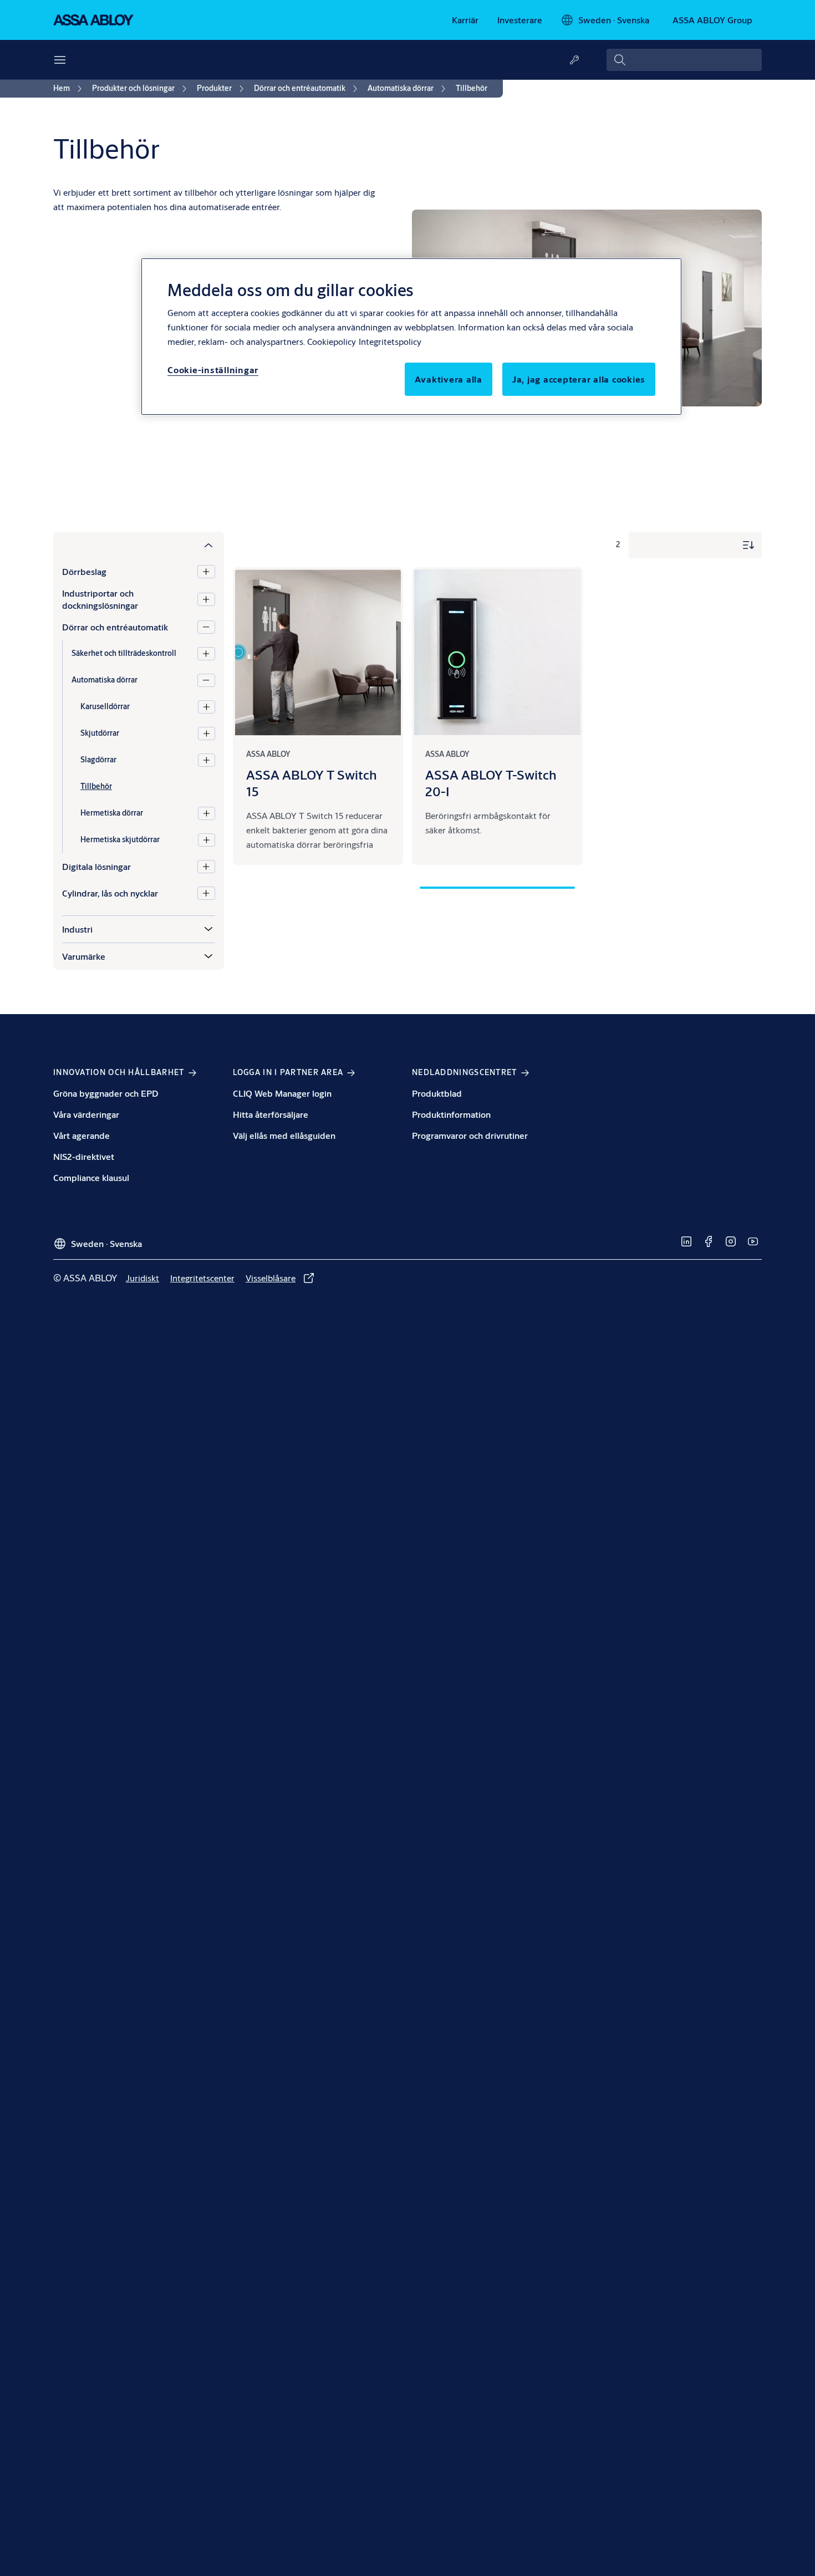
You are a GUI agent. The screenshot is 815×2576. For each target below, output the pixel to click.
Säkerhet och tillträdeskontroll (124, 653)
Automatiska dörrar (105, 680)
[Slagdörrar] (207, 760)
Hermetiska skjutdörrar (120, 839)
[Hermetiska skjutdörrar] (207, 840)
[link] (465, 20)
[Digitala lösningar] (206, 867)
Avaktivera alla (449, 379)
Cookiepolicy (332, 341)
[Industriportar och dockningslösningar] (206, 599)
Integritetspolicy (390, 341)
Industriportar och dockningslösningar (100, 599)
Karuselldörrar (105, 706)
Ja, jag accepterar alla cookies (579, 379)
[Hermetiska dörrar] (207, 813)
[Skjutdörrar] (207, 734)
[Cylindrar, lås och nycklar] (206, 893)
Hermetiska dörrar (112, 813)
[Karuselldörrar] (207, 707)
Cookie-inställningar (213, 370)
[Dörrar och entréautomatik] (206, 627)
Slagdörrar (98, 760)
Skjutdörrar (100, 733)
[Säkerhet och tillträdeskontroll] (206, 654)
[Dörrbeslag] (206, 572)
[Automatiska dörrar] (206, 680)
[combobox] (684, 60)
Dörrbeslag (84, 571)
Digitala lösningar (96, 866)
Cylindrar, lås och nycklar (110, 893)
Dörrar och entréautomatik (115, 627)
